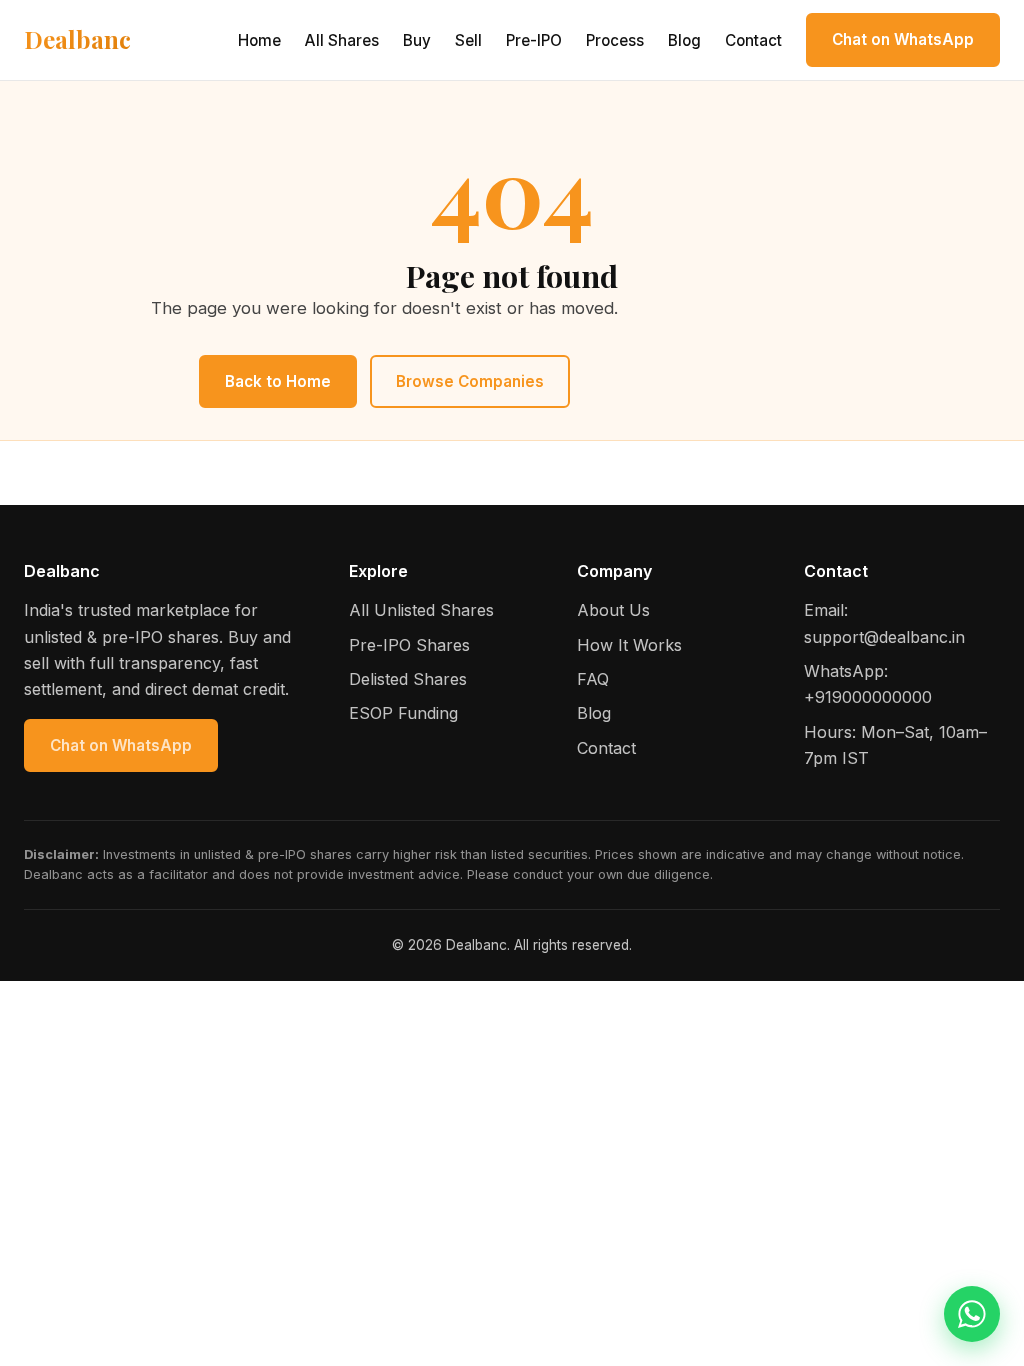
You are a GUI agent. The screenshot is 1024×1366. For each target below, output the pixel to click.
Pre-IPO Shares (409, 645)
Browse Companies (470, 381)
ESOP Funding (403, 713)
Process (615, 40)
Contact (753, 40)
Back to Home (278, 381)
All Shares (342, 40)
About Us (613, 610)
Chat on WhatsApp (903, 39)
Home (259, 40)
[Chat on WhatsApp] (972, 1314)
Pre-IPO (534, 40)
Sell (468, 40)
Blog (684, 40)
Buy (417, 40)
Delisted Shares (408, 679)
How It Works (629, 645)
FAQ (593, 679)
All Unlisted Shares (421, 610)
